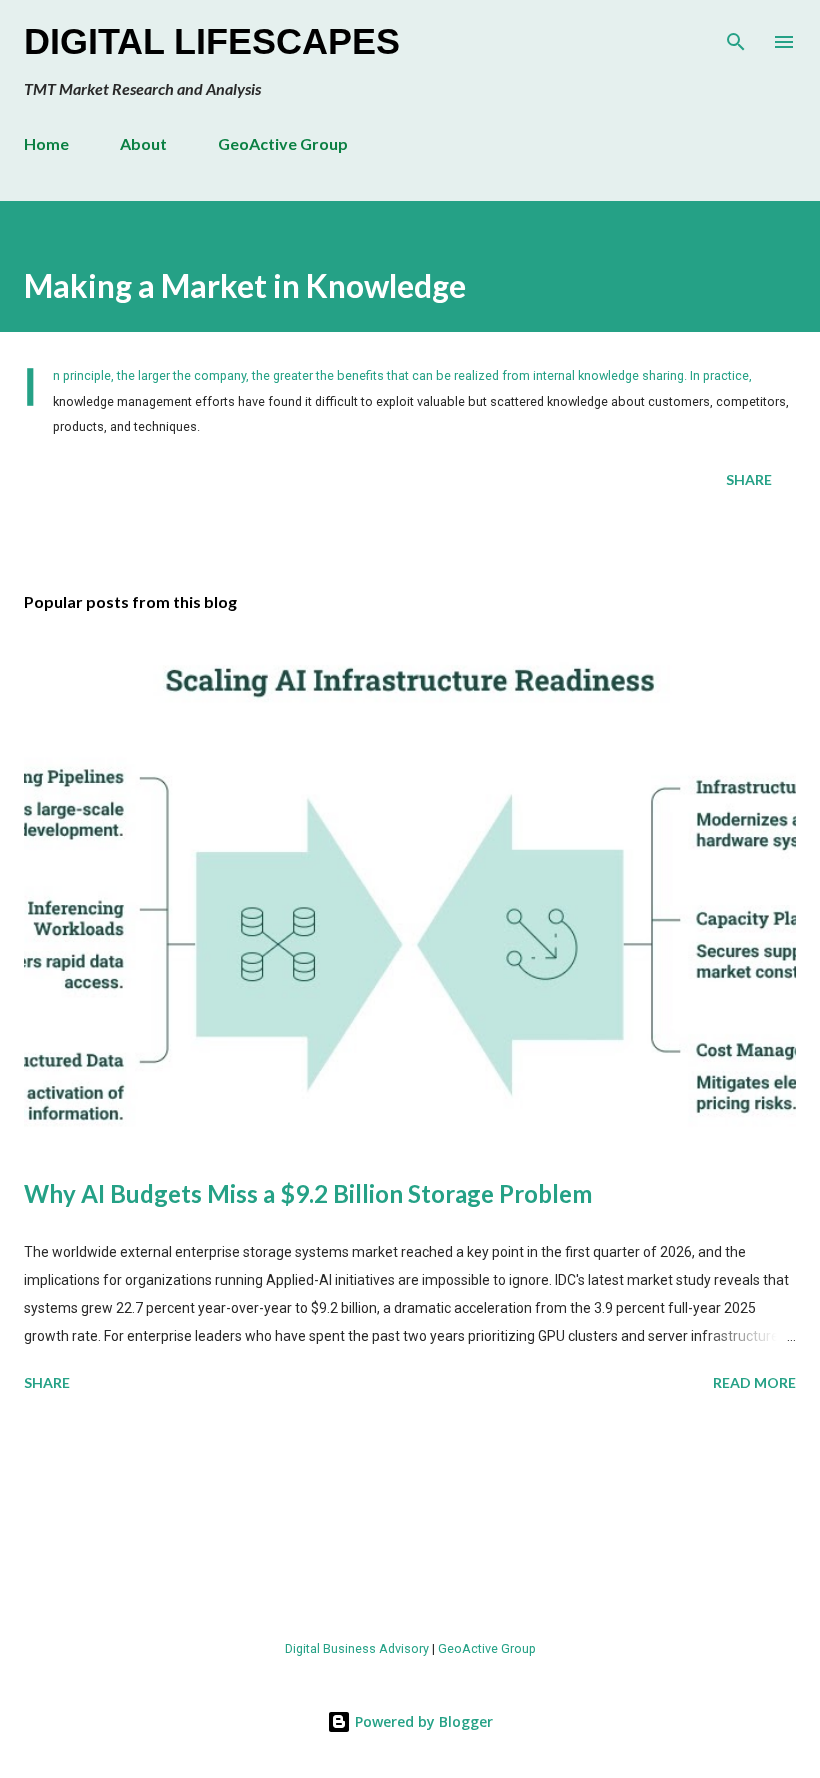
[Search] (736, 36)
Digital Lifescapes (212, 41)
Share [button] (749, 479)
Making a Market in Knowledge (245, 285)
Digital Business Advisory (357, 1648)
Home (46, 143)
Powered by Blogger (422, 1721)
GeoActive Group (283, 143)
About (143, 143)
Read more (754, 1382)
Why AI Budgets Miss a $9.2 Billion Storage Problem (308, 1193)
